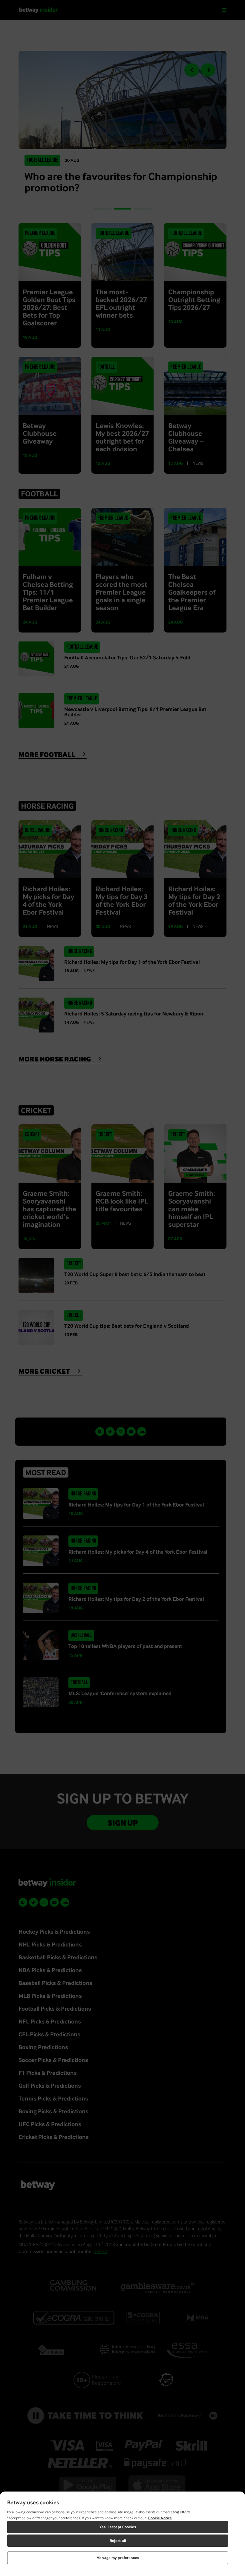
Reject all (118, 2541)
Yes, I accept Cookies (118, 2527)
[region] (122, 2534)
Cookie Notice (160, 2518)
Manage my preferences (118, 2558)
